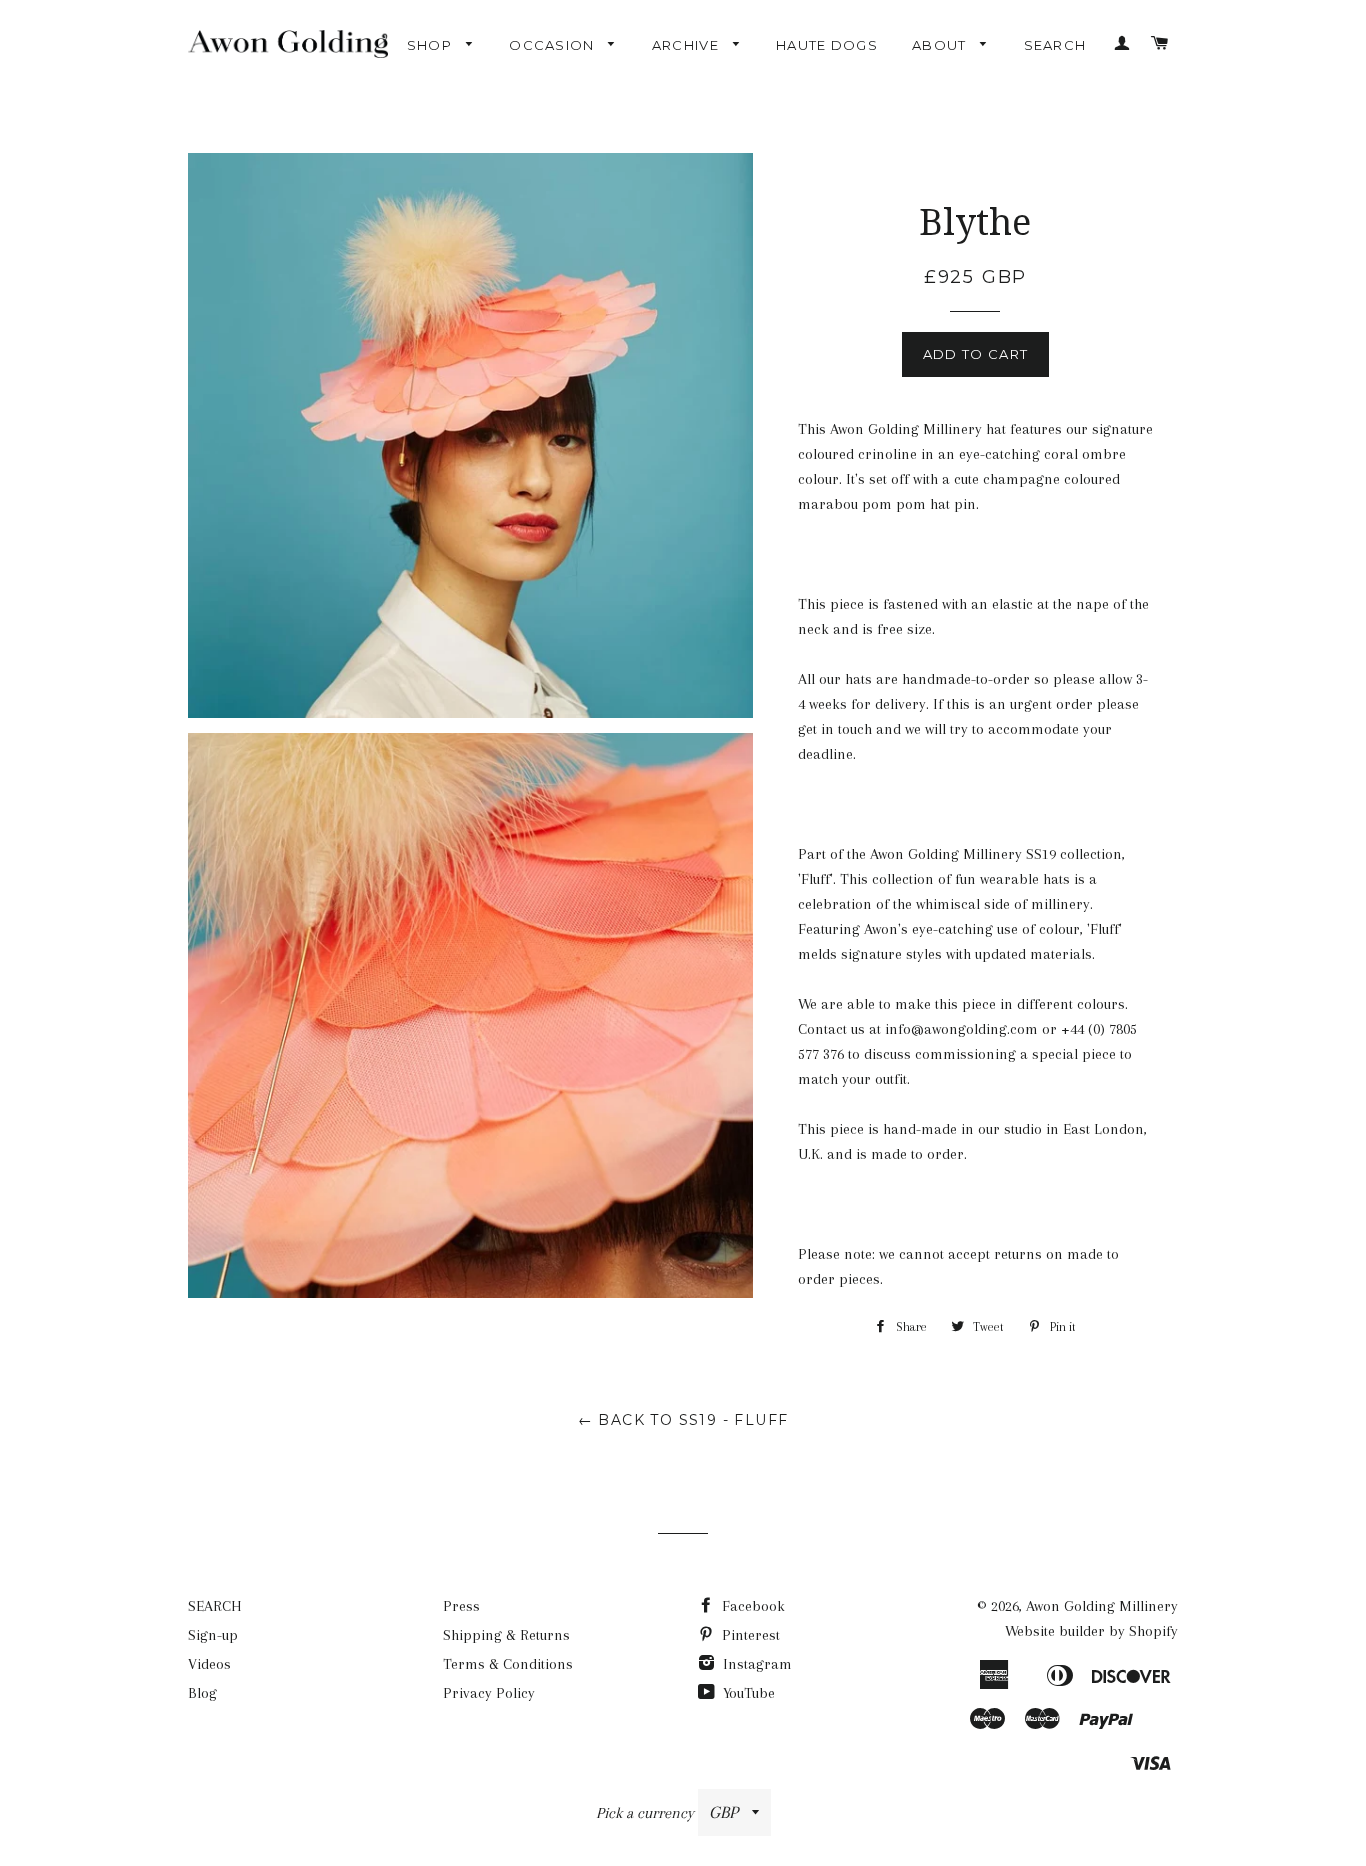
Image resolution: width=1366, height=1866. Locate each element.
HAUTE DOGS (827, 45)
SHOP (432, 45)
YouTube (747, 1693)
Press (461, 1606)
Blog (202, 1693)
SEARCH (1055, 45)
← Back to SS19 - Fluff (683, 1420)
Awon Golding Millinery (1102, 1606)
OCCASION (554, 45)
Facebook (751, 1606)
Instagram (755, 1664)
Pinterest (749, 1635)
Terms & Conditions (508, 1664)
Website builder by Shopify (1091, 1631)
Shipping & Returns (506, 1635)
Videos (209, 1664)
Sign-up (213, 1635)
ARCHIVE (687, 45)
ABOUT (941, 45)
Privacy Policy (489, 1693)
